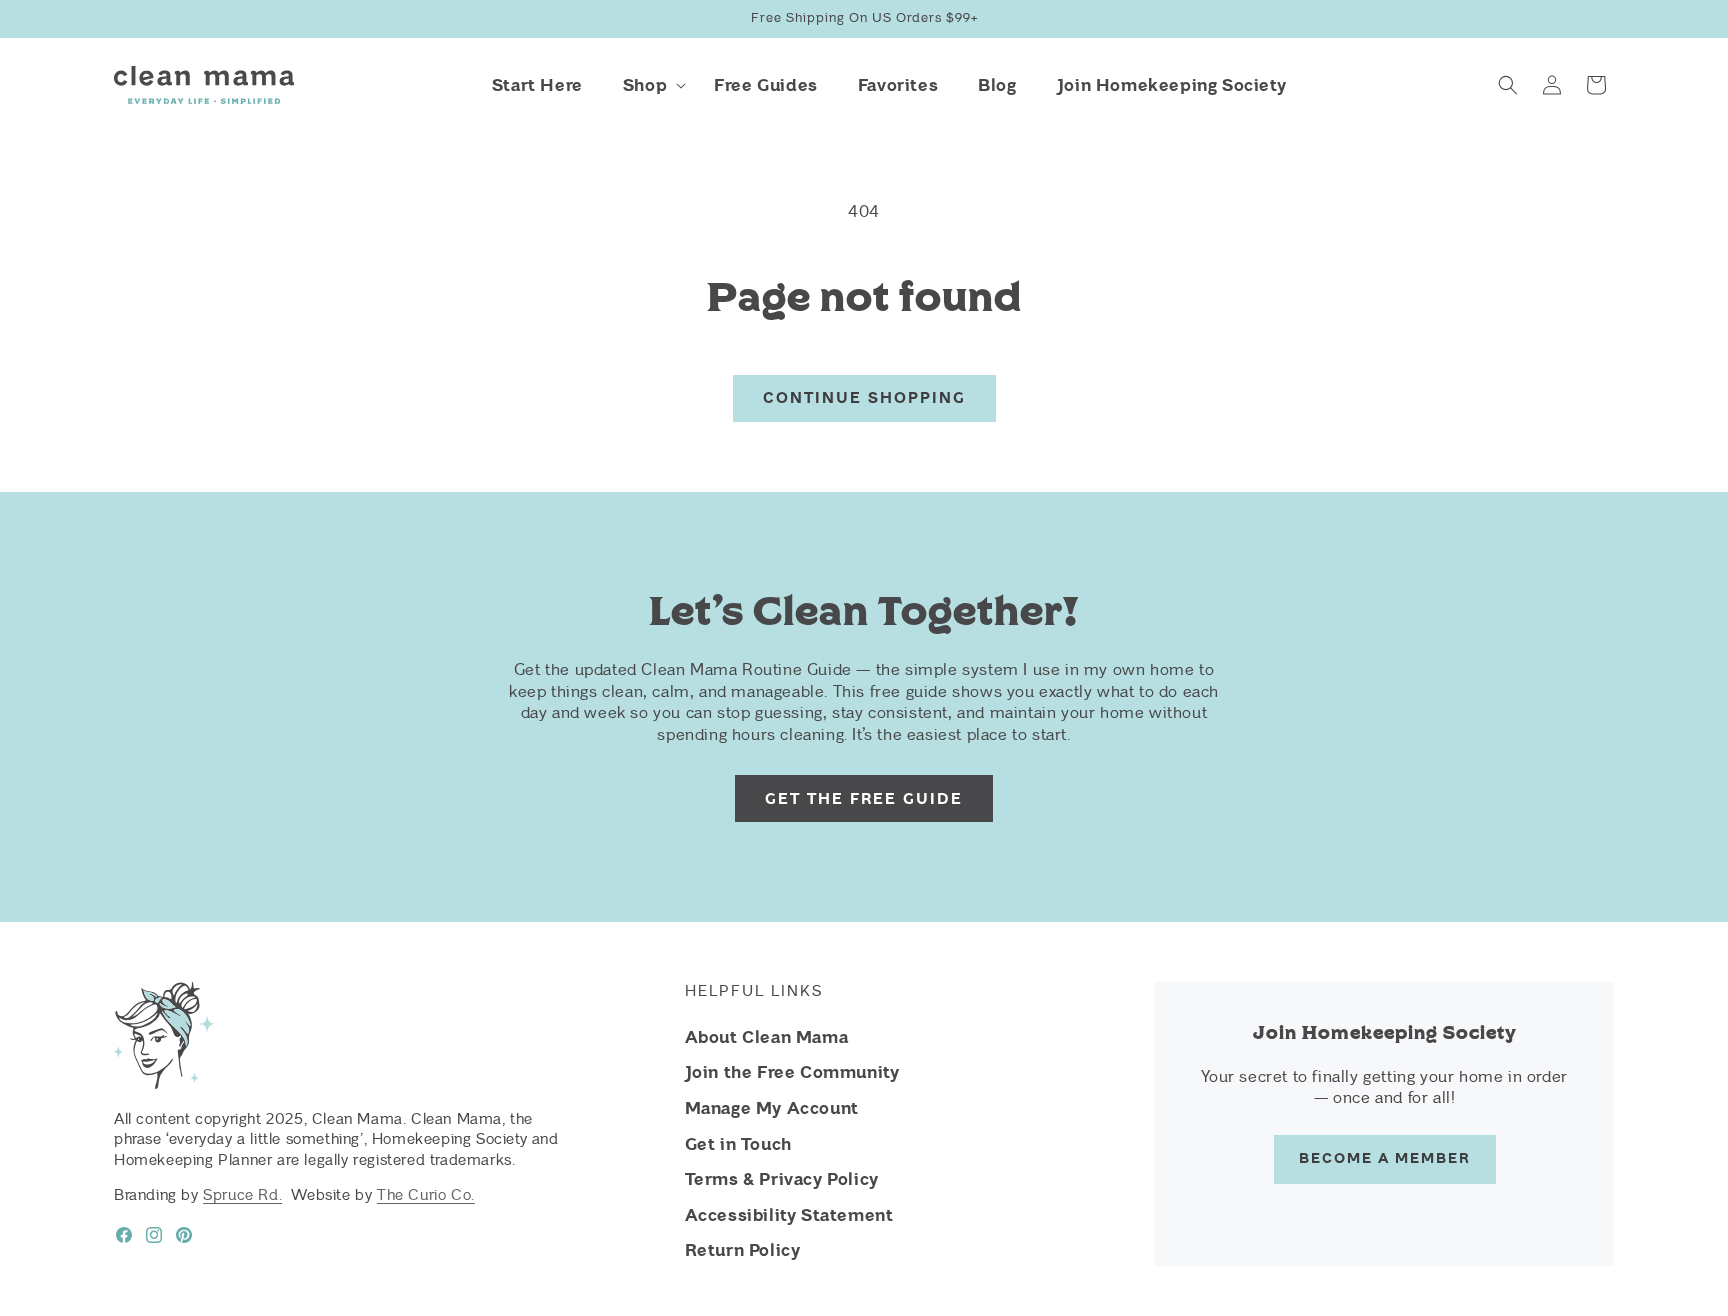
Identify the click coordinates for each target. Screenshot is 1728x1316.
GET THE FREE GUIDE (864, 799)
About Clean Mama (767, 1037)
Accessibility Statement (789, 1215)
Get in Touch (738, 1144)
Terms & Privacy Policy (782, 1179)
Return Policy (743, 1250)
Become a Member (1385, 1158)
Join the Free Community (792, 1072)
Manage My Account (772, 1108)
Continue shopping (864, 398)
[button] (648, 85)
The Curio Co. (426, 1195)
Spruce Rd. (242, 1195)
